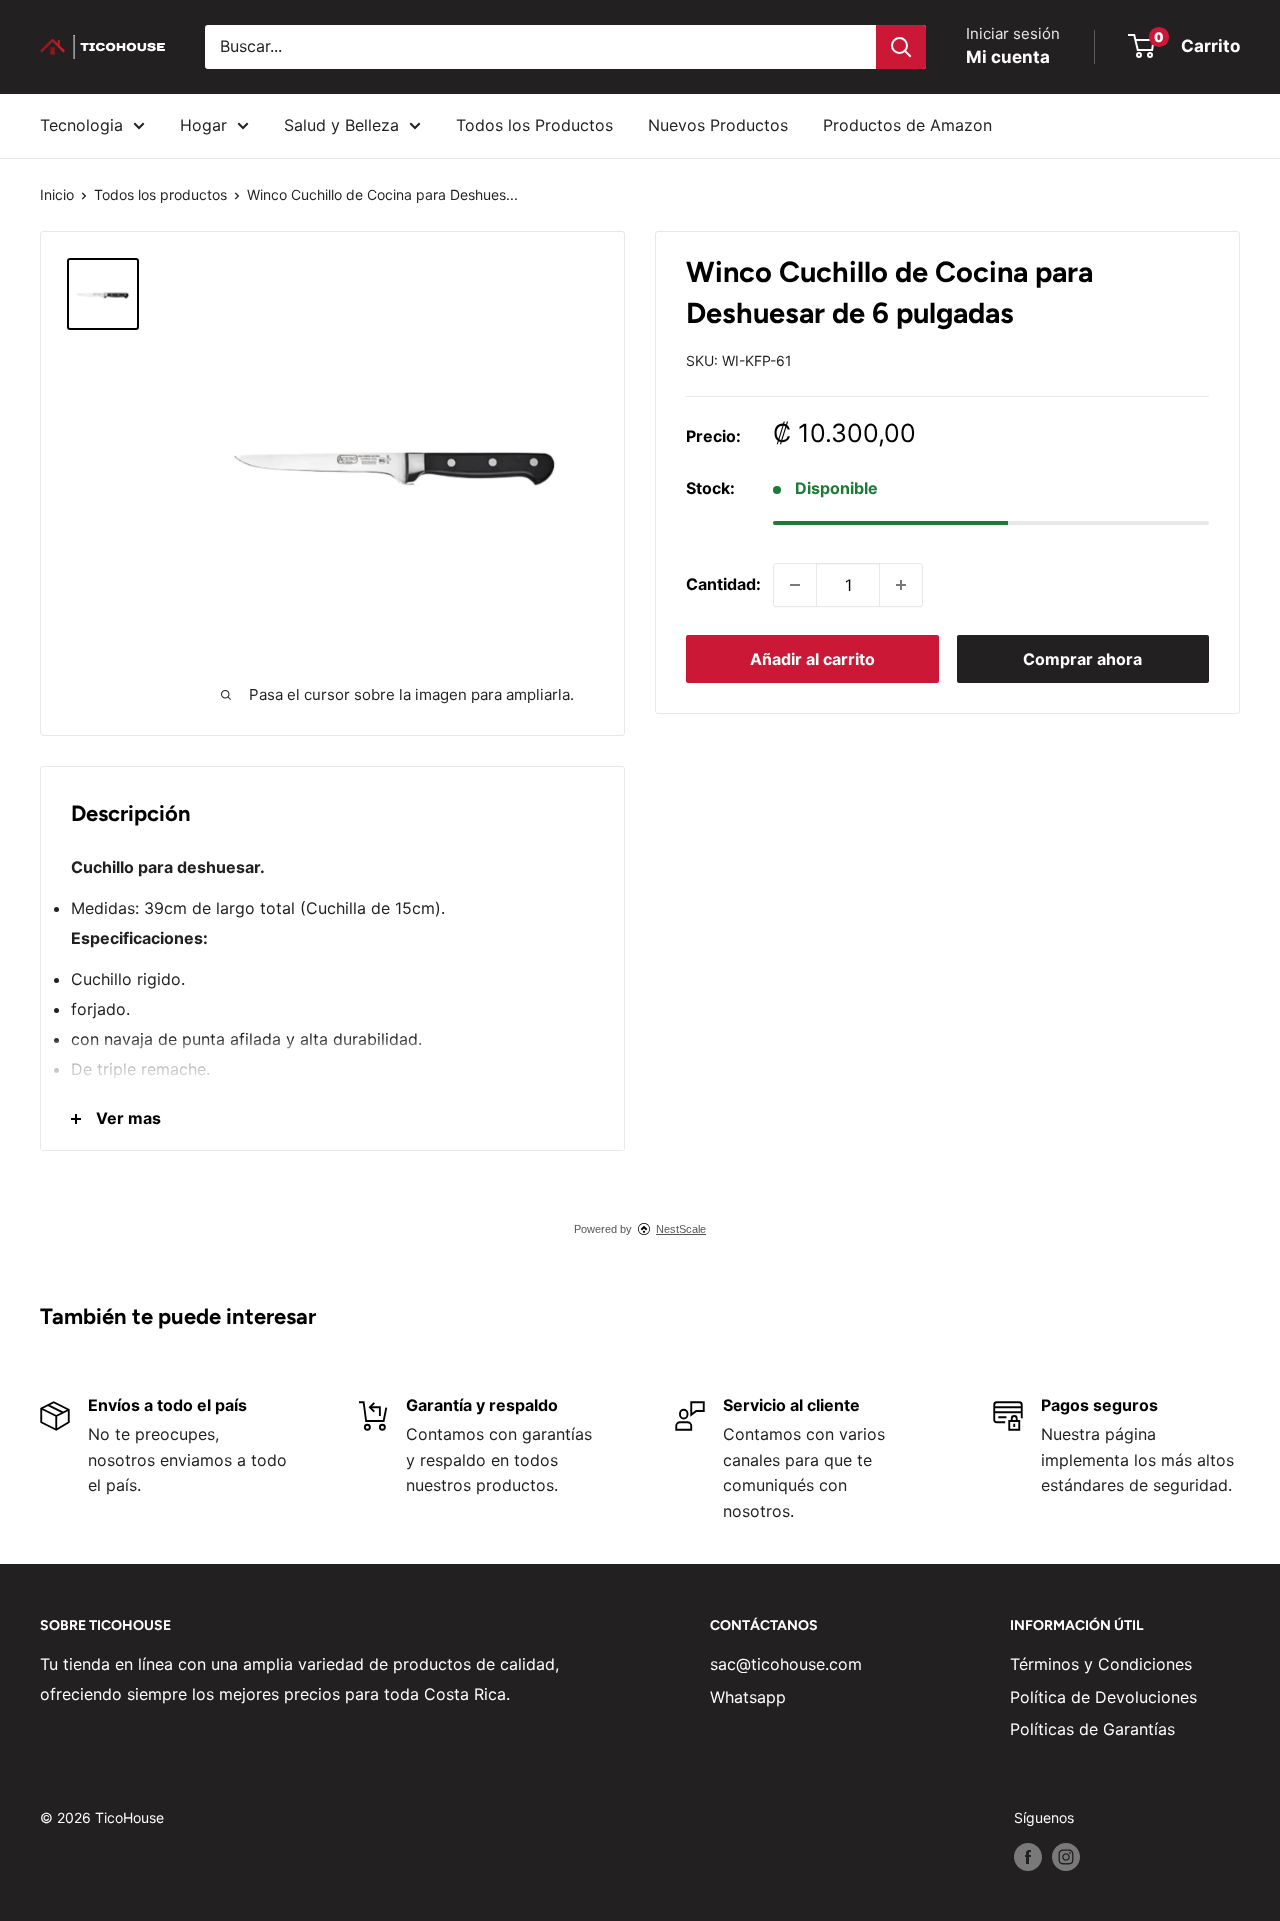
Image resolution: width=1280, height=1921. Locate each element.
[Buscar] (901, 47)
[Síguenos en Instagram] (1066, 1857)
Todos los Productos (534, 125)
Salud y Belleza (341, 125)
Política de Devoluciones (1103, 1697)
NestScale (681, 1229)
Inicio (57, 194)
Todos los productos (160, 194)
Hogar (203, 125)
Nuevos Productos (718, 125)
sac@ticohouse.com (786, 1664)
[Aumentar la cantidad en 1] (901, 585)
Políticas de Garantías (1092, 1729)
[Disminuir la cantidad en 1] (795, 585)
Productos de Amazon (907, 125)
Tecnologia (81, 125)
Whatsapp (748, 1697)
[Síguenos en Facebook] (1028, 1857)
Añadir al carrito (812, 659)
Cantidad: (723, 584)
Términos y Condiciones (1101, 1664)
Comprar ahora (1082, 659)
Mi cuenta (1008, 57)
